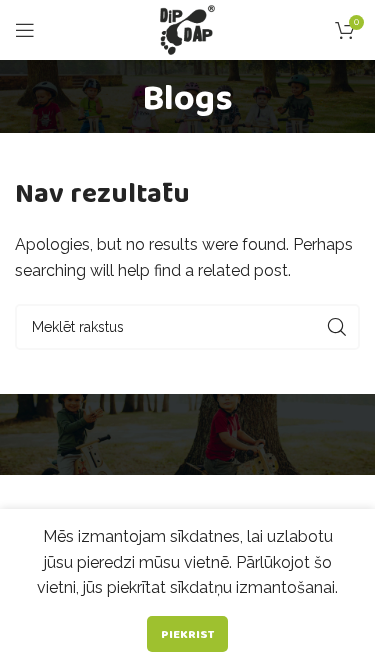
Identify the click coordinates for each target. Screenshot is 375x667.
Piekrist (187, 634)
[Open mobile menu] (25, 30)
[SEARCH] (337, 327)
